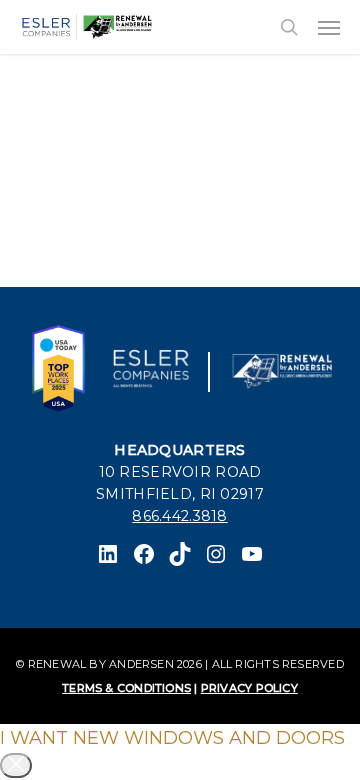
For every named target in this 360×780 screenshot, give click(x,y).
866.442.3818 (179, 516)
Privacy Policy (249, 688)
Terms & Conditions (126, 688)
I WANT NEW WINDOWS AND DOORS (172, 738)
